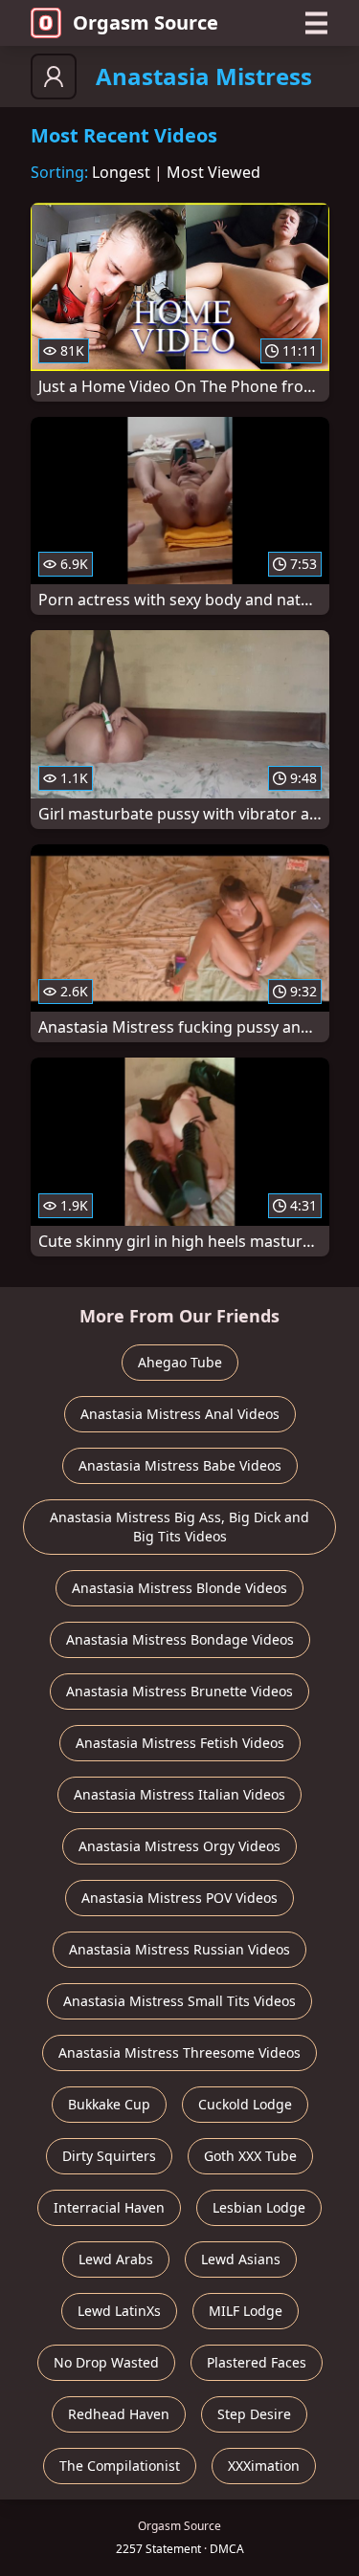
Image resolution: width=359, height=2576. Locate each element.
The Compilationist (120, 2466)
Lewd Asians (241, 2259)
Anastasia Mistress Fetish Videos (180, 1743)
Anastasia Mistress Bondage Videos (180, 1639)
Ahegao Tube (180, 1362)
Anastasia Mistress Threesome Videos (179, 2052)
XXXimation (264, 2466)
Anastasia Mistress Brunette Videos (179, 1691)
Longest (121, 172)
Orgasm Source (146, 22)
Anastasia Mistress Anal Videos (180, 1414)
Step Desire (254, 2414)
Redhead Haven (119, 2414)
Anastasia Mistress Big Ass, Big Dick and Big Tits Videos (179, 1527)
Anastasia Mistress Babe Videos (180, 1465)
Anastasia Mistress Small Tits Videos (179, 2001)
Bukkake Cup (109, 2104)
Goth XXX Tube (250, 2156)
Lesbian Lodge (259, 2207)
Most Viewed (213, 172)
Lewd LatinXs (119, 2311)
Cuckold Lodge (245, 2104)
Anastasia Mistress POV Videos (179, 1898)
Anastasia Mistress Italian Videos (179, 1794)
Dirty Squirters (109, 2156)
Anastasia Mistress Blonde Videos (179, 1588)
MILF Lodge (246, 2311)
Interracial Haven (109, 2207)
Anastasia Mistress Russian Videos (179, 1949)
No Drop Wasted (106, 2362)
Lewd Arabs (116, 2259)
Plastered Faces (257, 2362)
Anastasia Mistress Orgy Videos (179, 1846)
